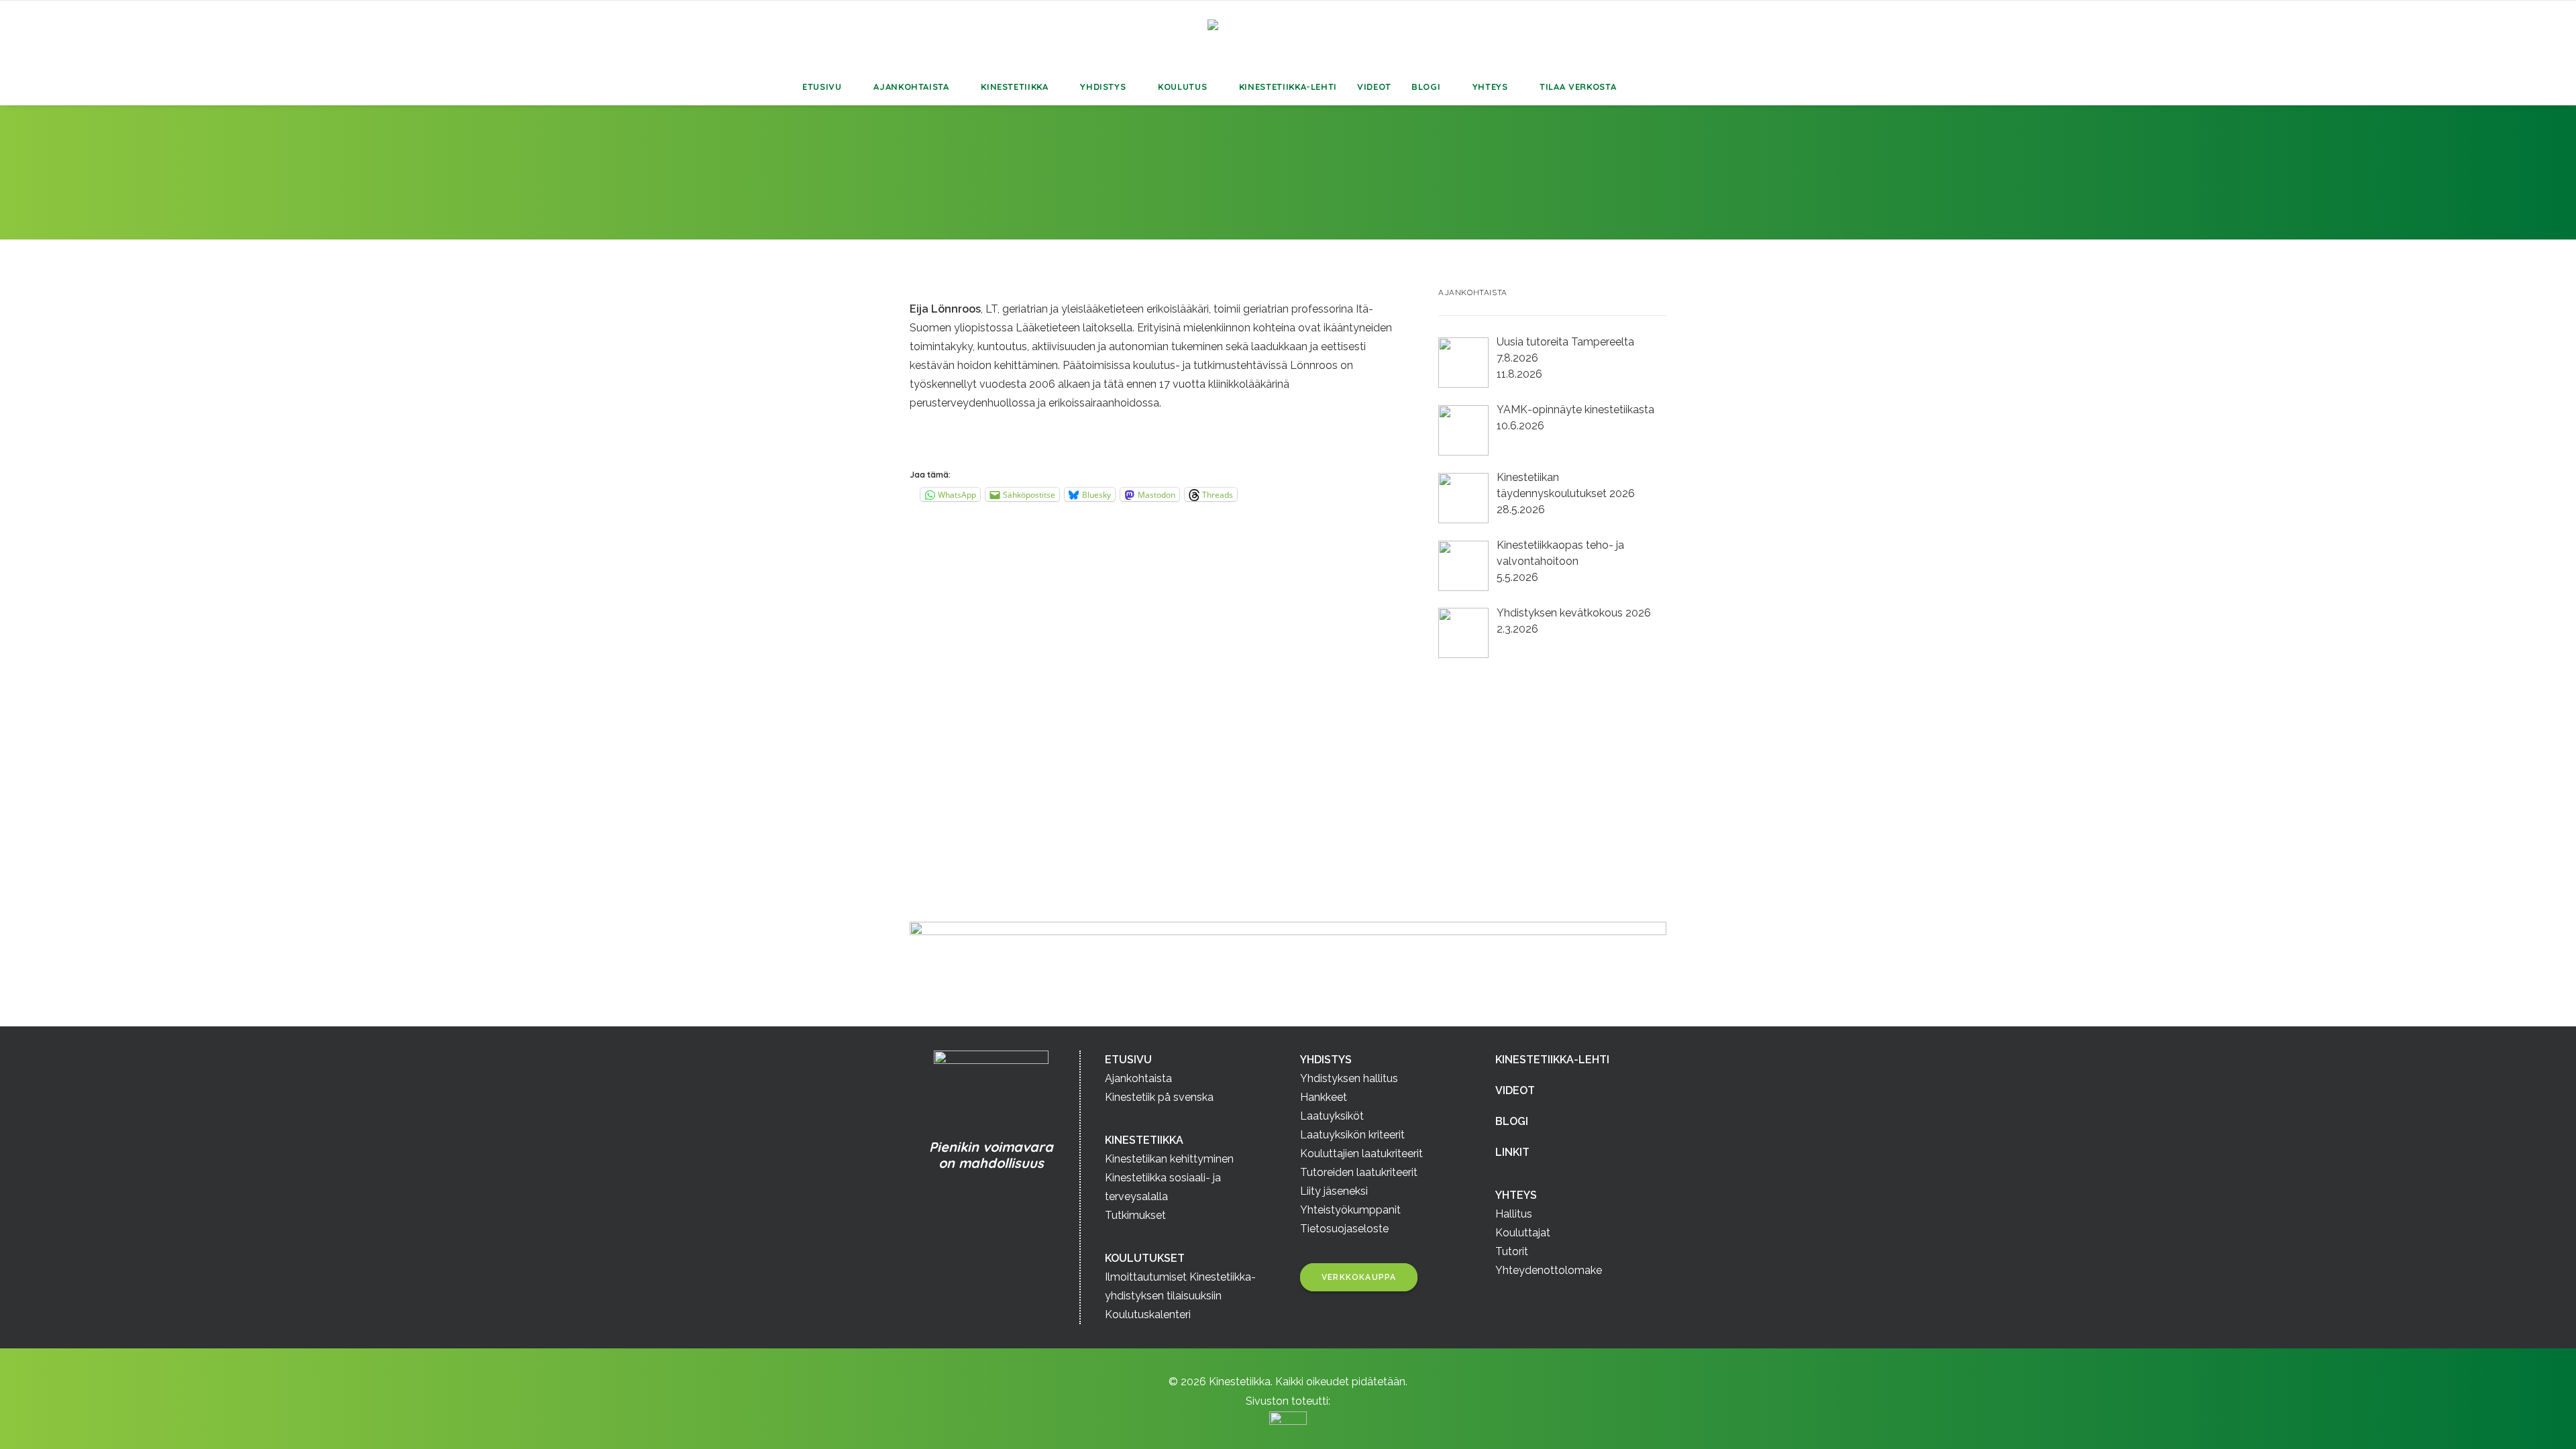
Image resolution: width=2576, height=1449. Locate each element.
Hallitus (1514, 1214)
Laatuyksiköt (1332, 1116)
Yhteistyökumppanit (1350, 1210)
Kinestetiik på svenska (1159, 1097)
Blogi (1426, 87)
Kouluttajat (1523, 1233)
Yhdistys (1103, 87)
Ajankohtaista (911, 87)
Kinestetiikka (1014, 87)
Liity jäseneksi (1334, 1191)
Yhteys (1490, 87)
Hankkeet (1324, 1097)
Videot (1374, 87)
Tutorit (1512, 1251)
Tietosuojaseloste (1344, 1229)
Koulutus (1182, 87)
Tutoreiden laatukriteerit (1359, 1172)
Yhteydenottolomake (1549, 1270)
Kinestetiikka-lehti (1288, 87)
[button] (1663, 87)
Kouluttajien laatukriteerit (1361, 1153)
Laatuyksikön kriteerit (1352, 1135)
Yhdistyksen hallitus (1349, 1078)
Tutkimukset (1135, 1215)
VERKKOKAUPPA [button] (1359, 1277)
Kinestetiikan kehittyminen (1169, 1159)
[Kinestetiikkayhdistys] (1288, 35)
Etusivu (822, 87)
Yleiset (1061, 190)
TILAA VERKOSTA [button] (1578, 87)
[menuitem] (828, 87)
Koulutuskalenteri (1148, 1314)
